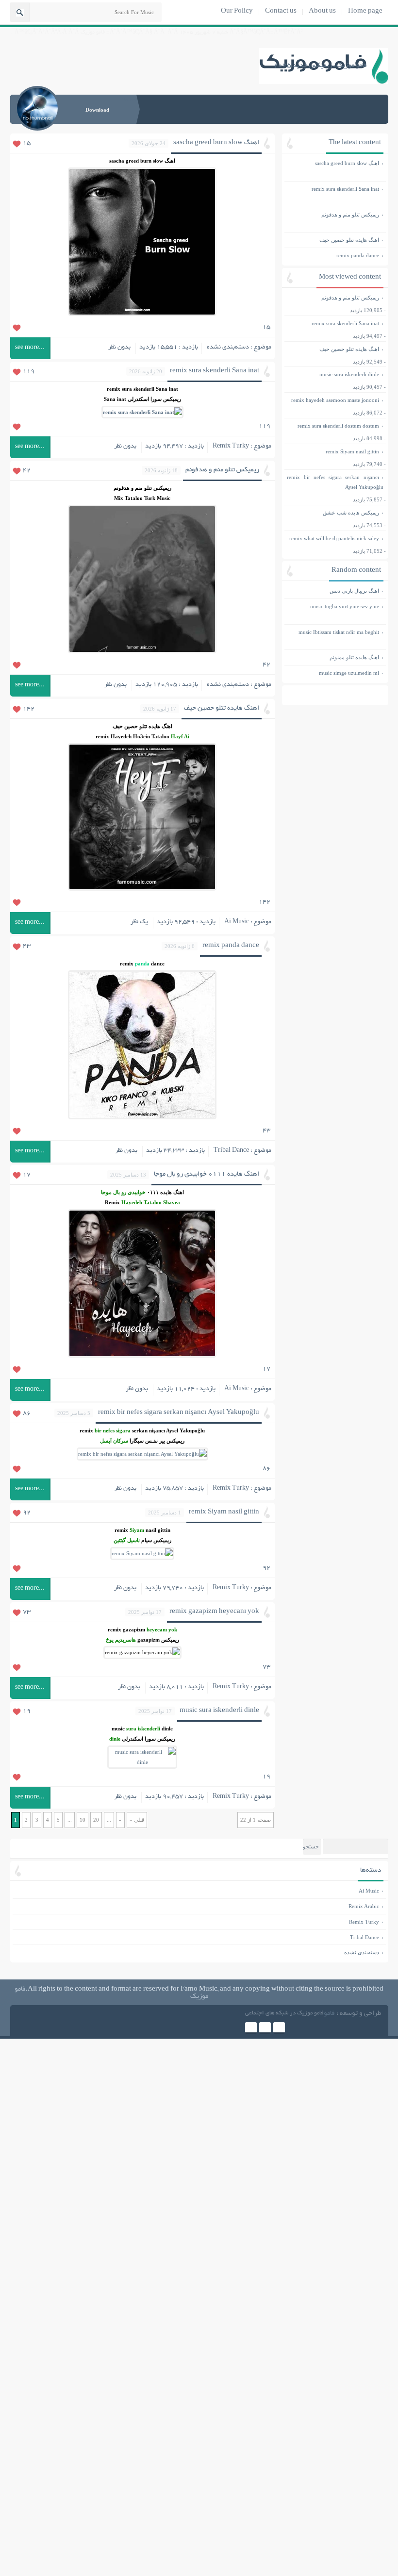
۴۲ (266, 665)
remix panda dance (231, 946)
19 (27, 1712)
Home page (365, 11)
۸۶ (266, 1469)
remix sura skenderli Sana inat (215, 371)
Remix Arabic (364, 1906)
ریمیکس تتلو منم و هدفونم (222, 470)
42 (27, 471)
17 (27, 1175)
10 (83, 1820)
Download (97, 110)
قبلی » (137, 1820)
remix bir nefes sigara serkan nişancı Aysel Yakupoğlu (179, 1413)
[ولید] (265, 2028)
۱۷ (266, 1369)
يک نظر (139, 922)
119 (29, 372)
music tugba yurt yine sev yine (333, 611)
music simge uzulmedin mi (333, 673)
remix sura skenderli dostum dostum (338, 426)
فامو (329, 2014)
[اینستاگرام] (251, 2028)
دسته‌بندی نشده (228, 348)
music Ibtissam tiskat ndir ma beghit (333, 637)
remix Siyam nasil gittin (224, 1512)
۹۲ (266, 1568)
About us (322, 11)
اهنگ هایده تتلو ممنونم (333, 657)
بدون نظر (119, 348)
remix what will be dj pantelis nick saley (334, 538)
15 (27, 144)
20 (96, 1820)
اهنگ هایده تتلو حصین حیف (222, 708)
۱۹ (266, 1777)
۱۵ (266, 328)
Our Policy (237, 11)
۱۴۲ (265, 902)
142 (29, 709)
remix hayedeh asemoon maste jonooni (335, 400)
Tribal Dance (231, 1151)
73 (27, 1612)
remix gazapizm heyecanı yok (214, 1612)
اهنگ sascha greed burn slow (216, 143)
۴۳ (266, 1131)
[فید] (279, 2028)
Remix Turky (231, 447)
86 (27, 1413)
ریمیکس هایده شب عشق (351, 513)
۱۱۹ (265, 427)
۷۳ (266, 1667)
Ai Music (237, 922)
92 (27, 1513)
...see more (30, 348)
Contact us (281, 11)
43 (27, 947)
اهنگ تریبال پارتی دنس (333, 591)
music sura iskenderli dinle (219, 1711)
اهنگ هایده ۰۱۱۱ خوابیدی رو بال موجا (207, 1174)
